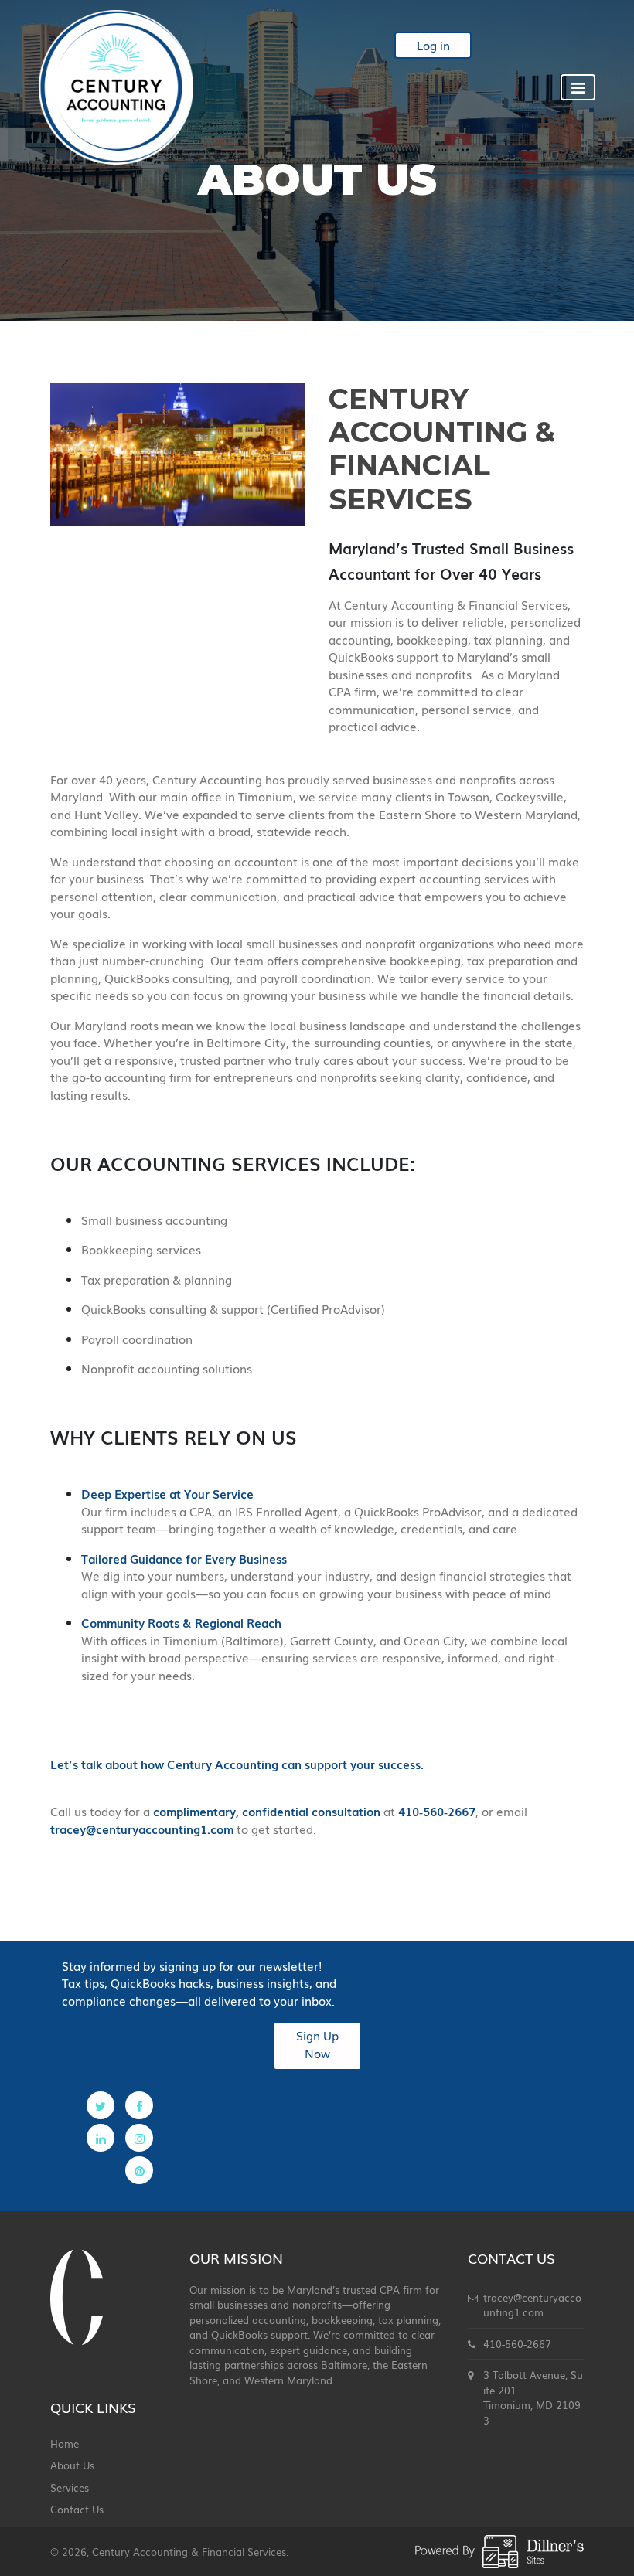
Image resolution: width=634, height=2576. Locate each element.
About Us (72, 2465)
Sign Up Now (317, 2044)
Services (70, 2488)
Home (65, 2443)
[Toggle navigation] (578, 87)
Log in (433, 45)
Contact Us (77, 2509)
